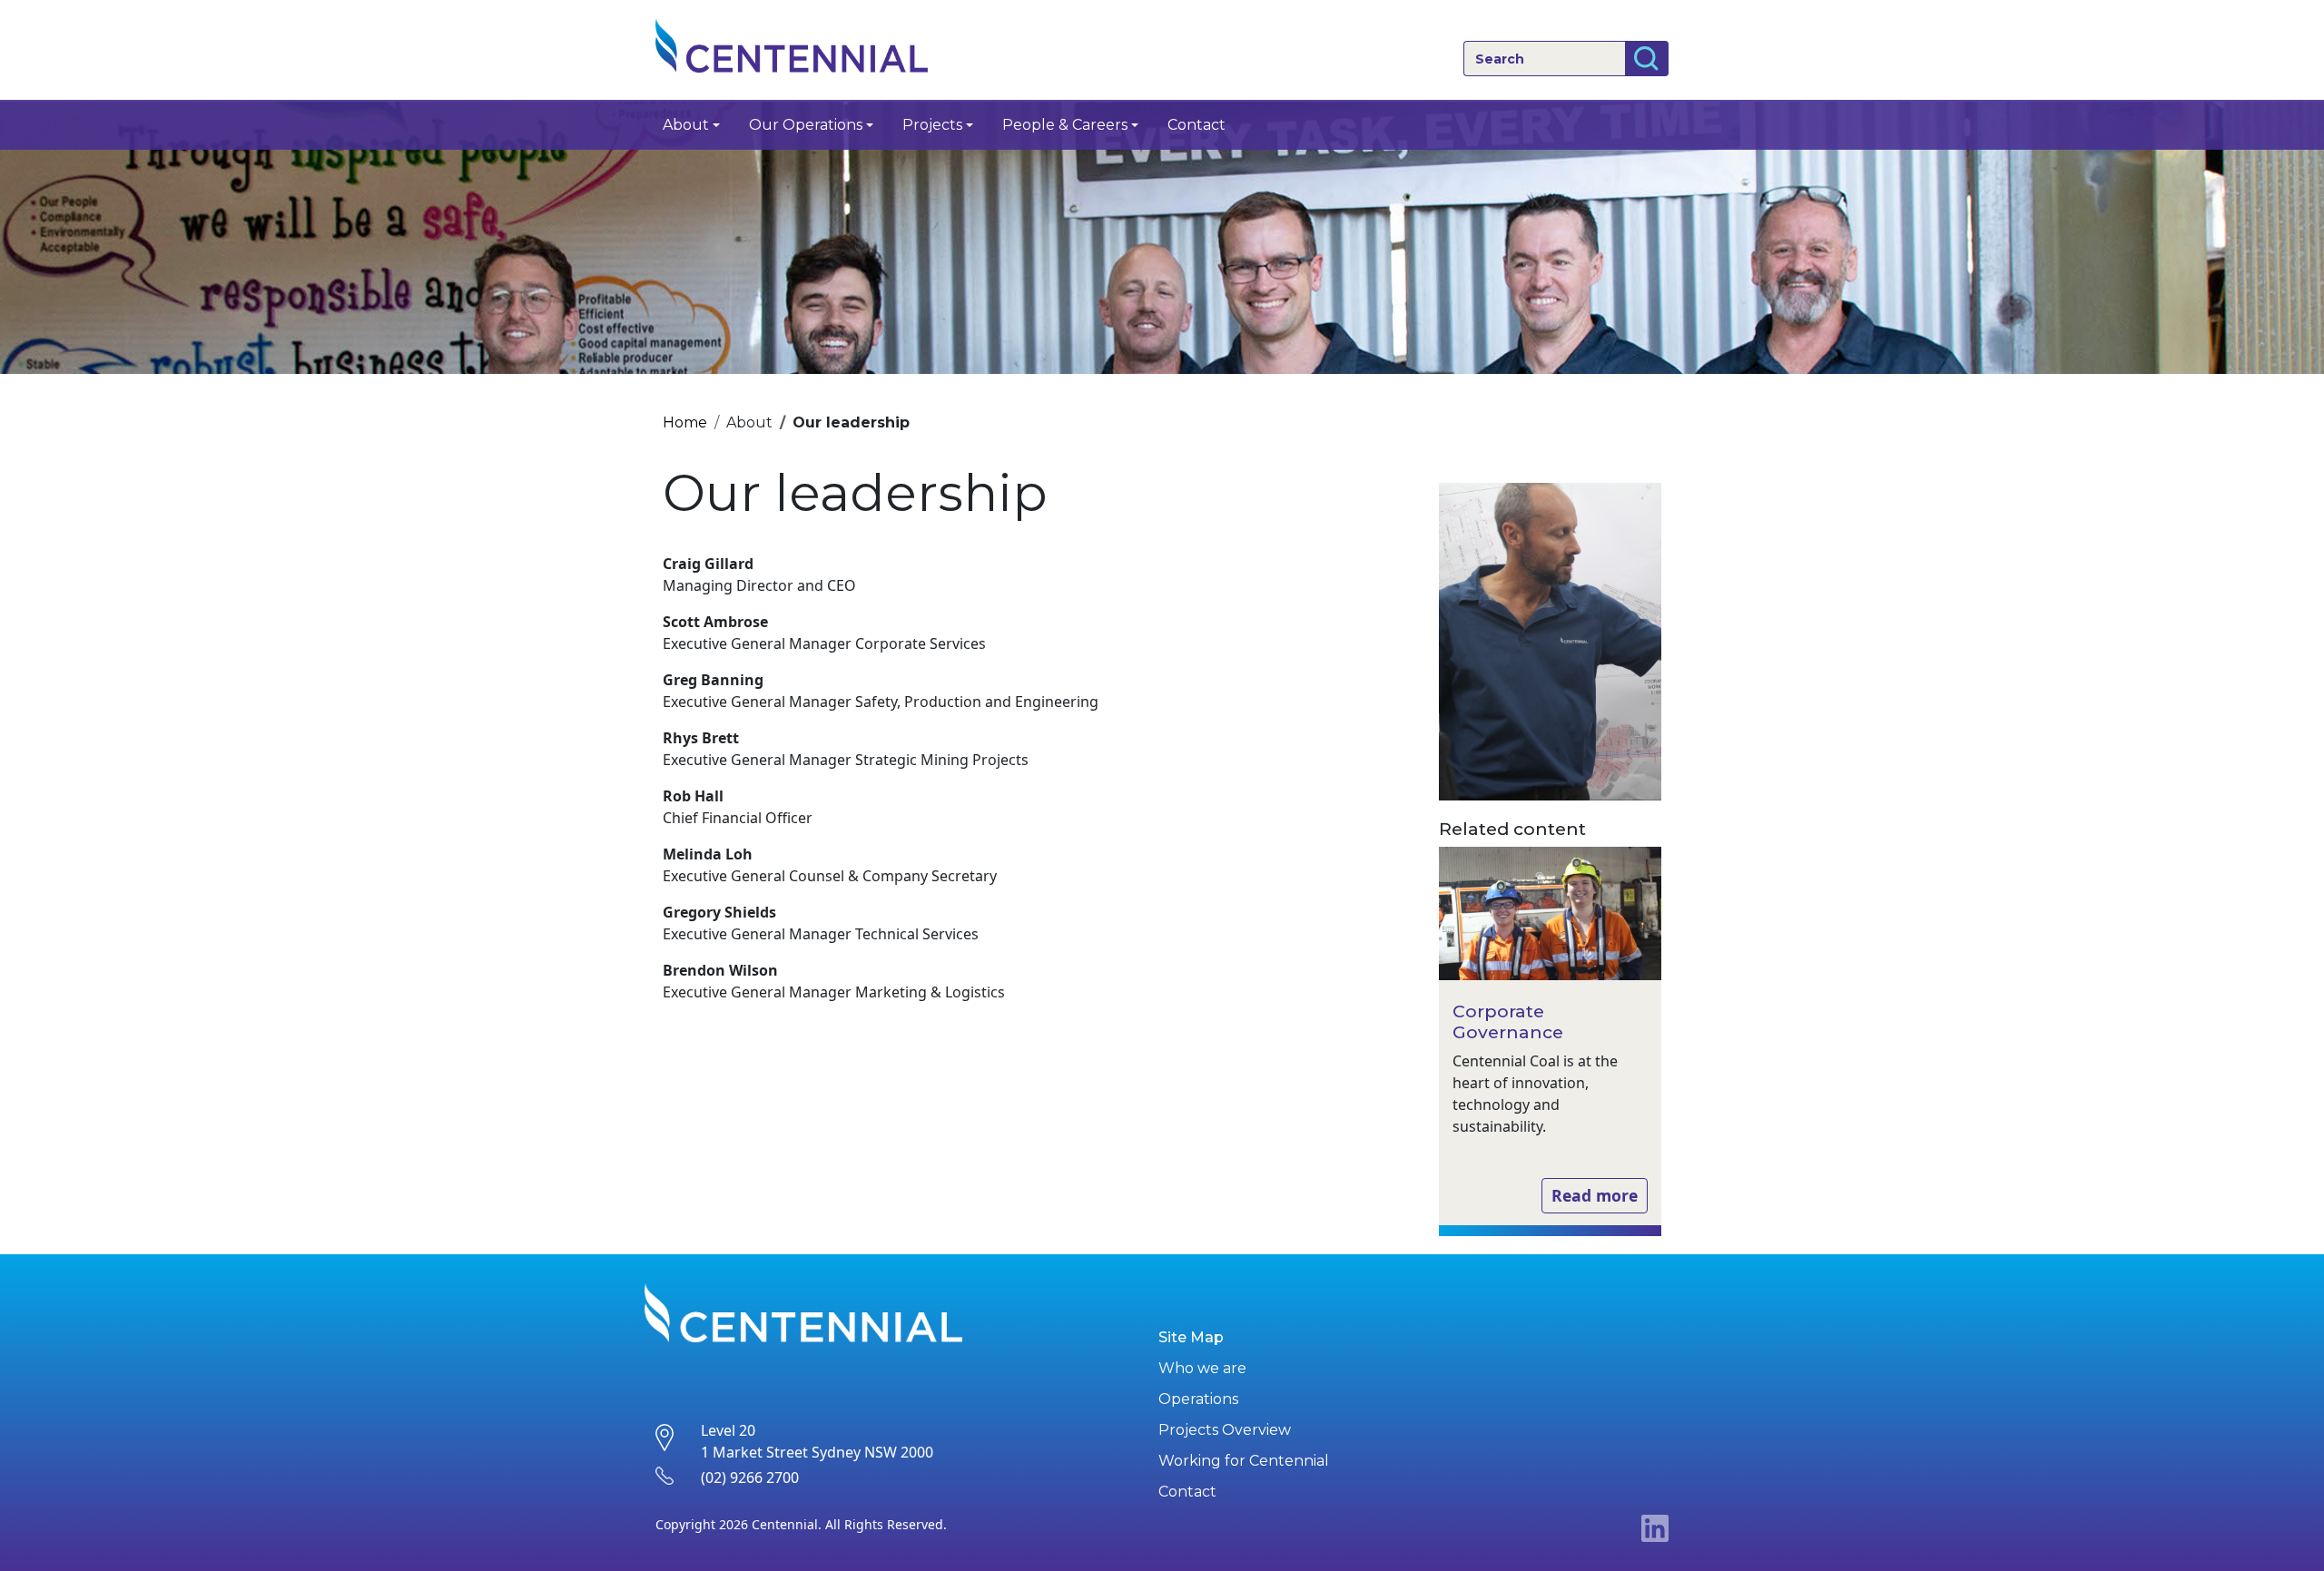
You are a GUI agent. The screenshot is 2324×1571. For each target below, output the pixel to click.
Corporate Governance (1508, 1021)
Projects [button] (932, 125)
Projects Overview (1225, 1430)
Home (685, 422)
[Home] (799, 45)
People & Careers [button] (1065, 125)
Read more (1595, 1195)
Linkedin (1655, 1528)
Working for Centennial (1244, 1461)
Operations (1198, 1399)
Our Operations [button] (806, 125)
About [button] (686, 125)
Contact (1196, 125)
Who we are (1202, 1368)
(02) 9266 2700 (750, 1478)
